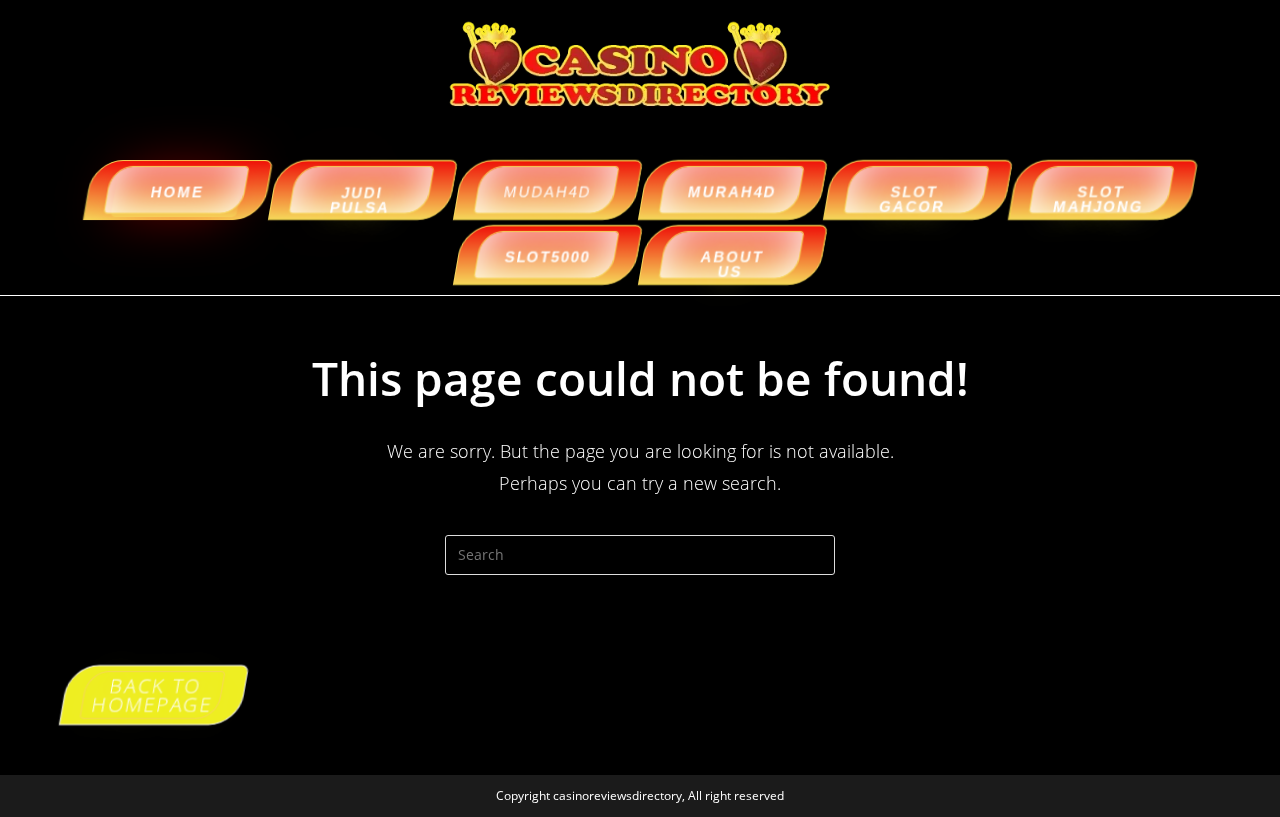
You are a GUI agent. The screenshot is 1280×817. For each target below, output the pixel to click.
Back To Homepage (152, 694)
